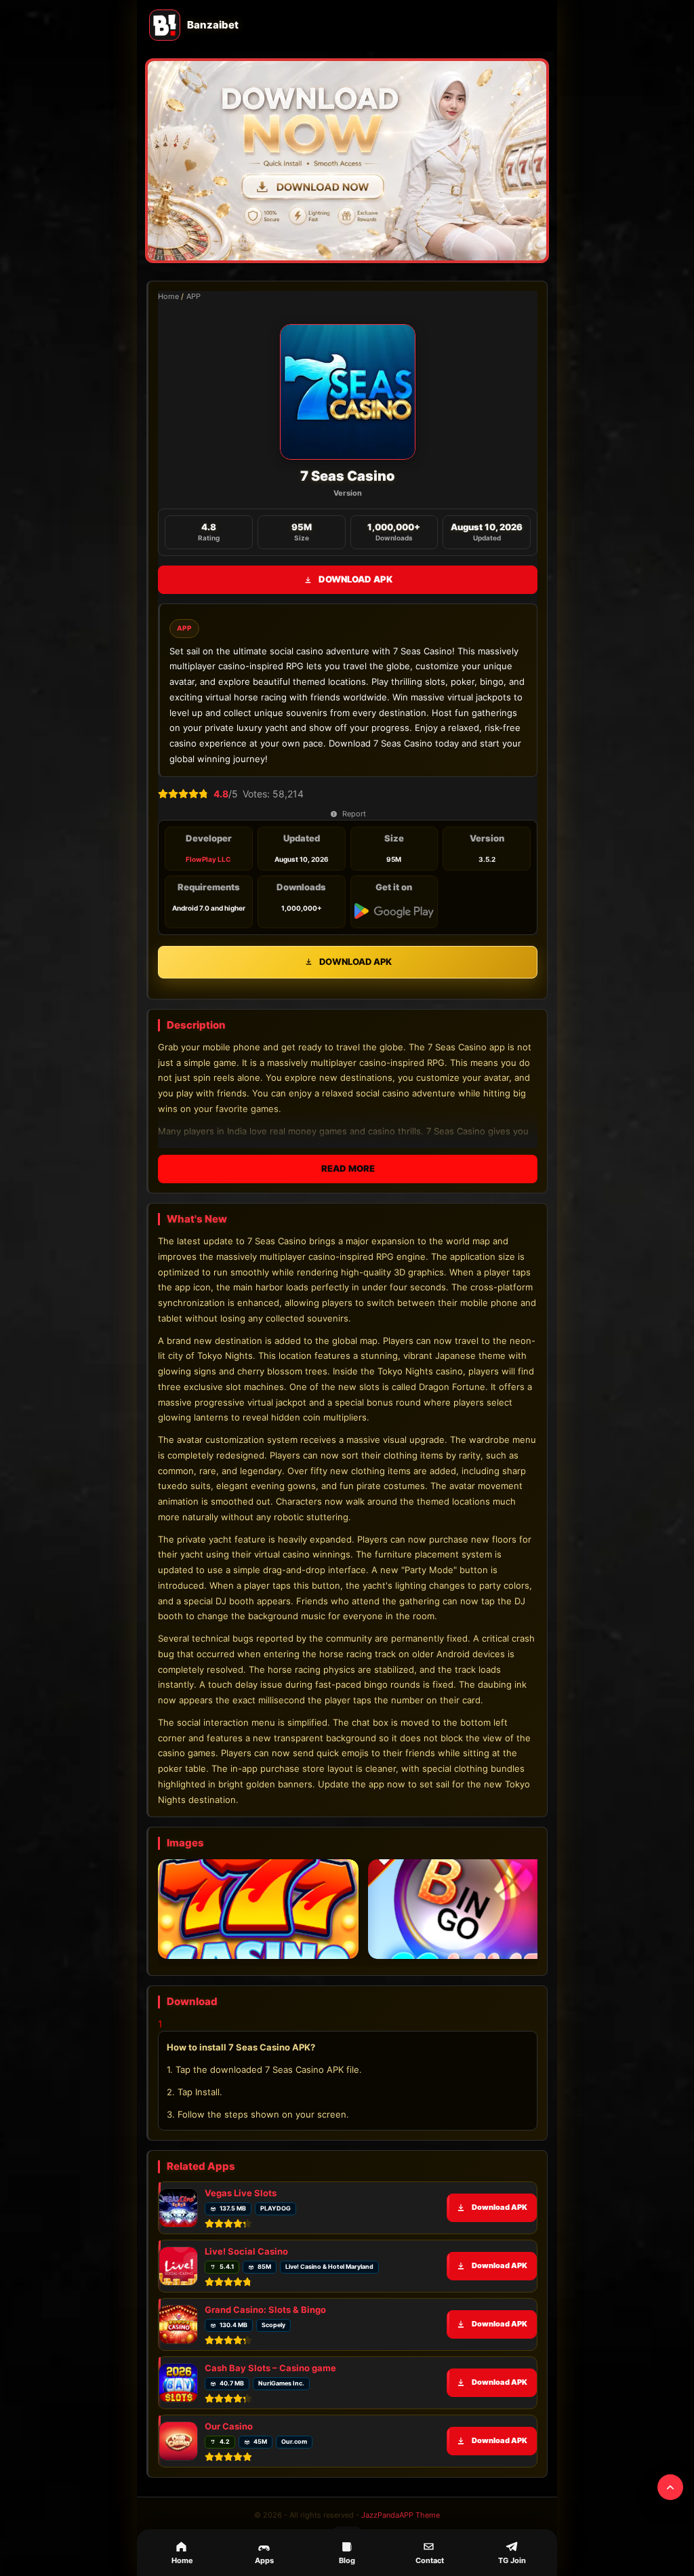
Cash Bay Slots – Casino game (270, 2381)
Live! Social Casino (246, 2265)
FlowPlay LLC (208, 859)
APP (193, 296)
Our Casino (229, 2440)
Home (168, 296)
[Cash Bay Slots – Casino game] (178, 2396)
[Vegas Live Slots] (178, 2221)
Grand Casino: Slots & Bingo (265, 2323)
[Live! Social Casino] (178, 2280)
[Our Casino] (178, 2455)
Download (355, 2030)
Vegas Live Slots (241, 2206)
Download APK (355, 579)
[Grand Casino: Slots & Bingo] (178, 2338)
